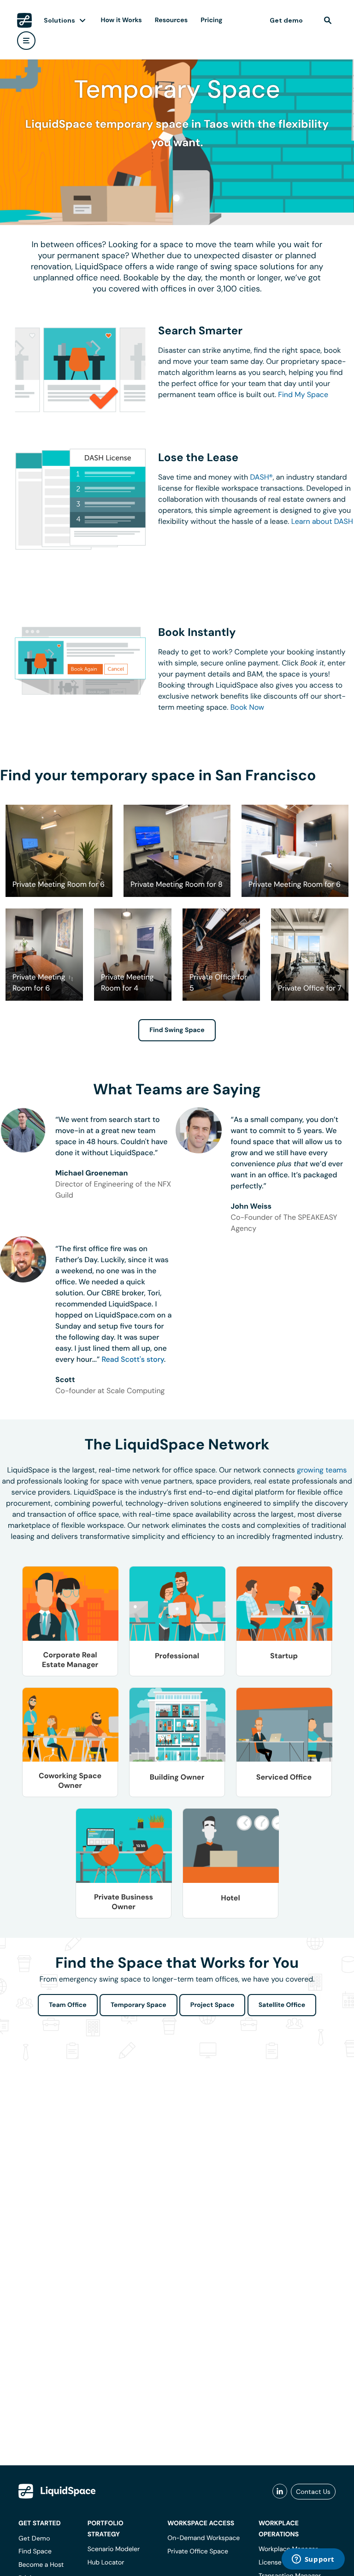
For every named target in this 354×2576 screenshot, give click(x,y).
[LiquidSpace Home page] (24, 20)
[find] (328, 20)
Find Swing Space (177, 1030)
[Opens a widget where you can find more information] (313, 2560)
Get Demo (34, 2538)
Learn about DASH (322, 521)
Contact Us (313, 2492)
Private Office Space (198, 2552)
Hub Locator (106, 2563)
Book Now (247, 707)
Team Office (68, 2005)
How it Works (121, 20)
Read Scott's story (133, 1359)
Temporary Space (139, 2005)
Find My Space (303, 395)
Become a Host (41, 2565)
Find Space (35, 2552)
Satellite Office (282, 2005)
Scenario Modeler (114, 2549)
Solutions (59, 20)
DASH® (262, 477)
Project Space (212, 2005)
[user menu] (26, 41)
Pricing (211, 20)
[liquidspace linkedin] (280, 2492)
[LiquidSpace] (57, 2491)
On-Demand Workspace (204, 2538)
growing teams (322, 1470)
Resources (171, 20)
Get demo (286, 20)
